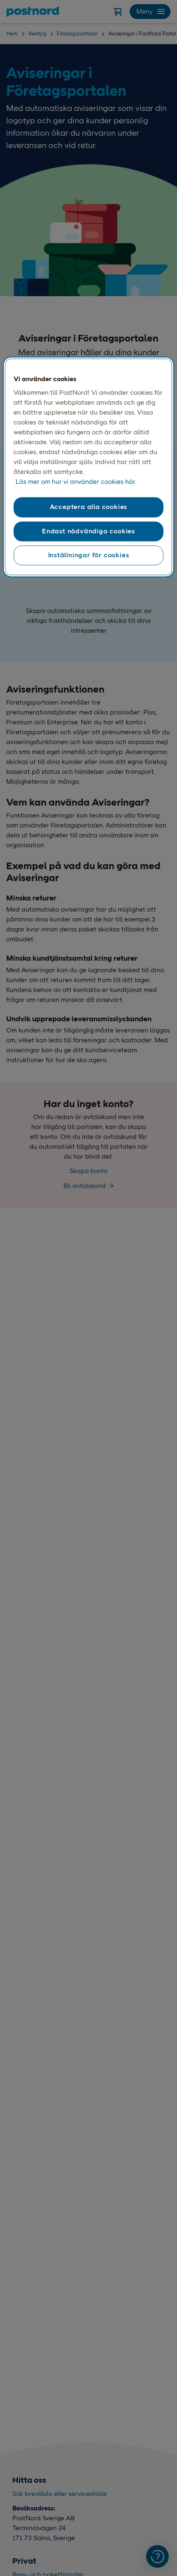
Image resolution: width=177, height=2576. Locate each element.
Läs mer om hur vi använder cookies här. (76, 482)
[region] (89, 467)
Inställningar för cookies (89, 555)
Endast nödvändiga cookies (88, 531)
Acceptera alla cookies (89, 507)
